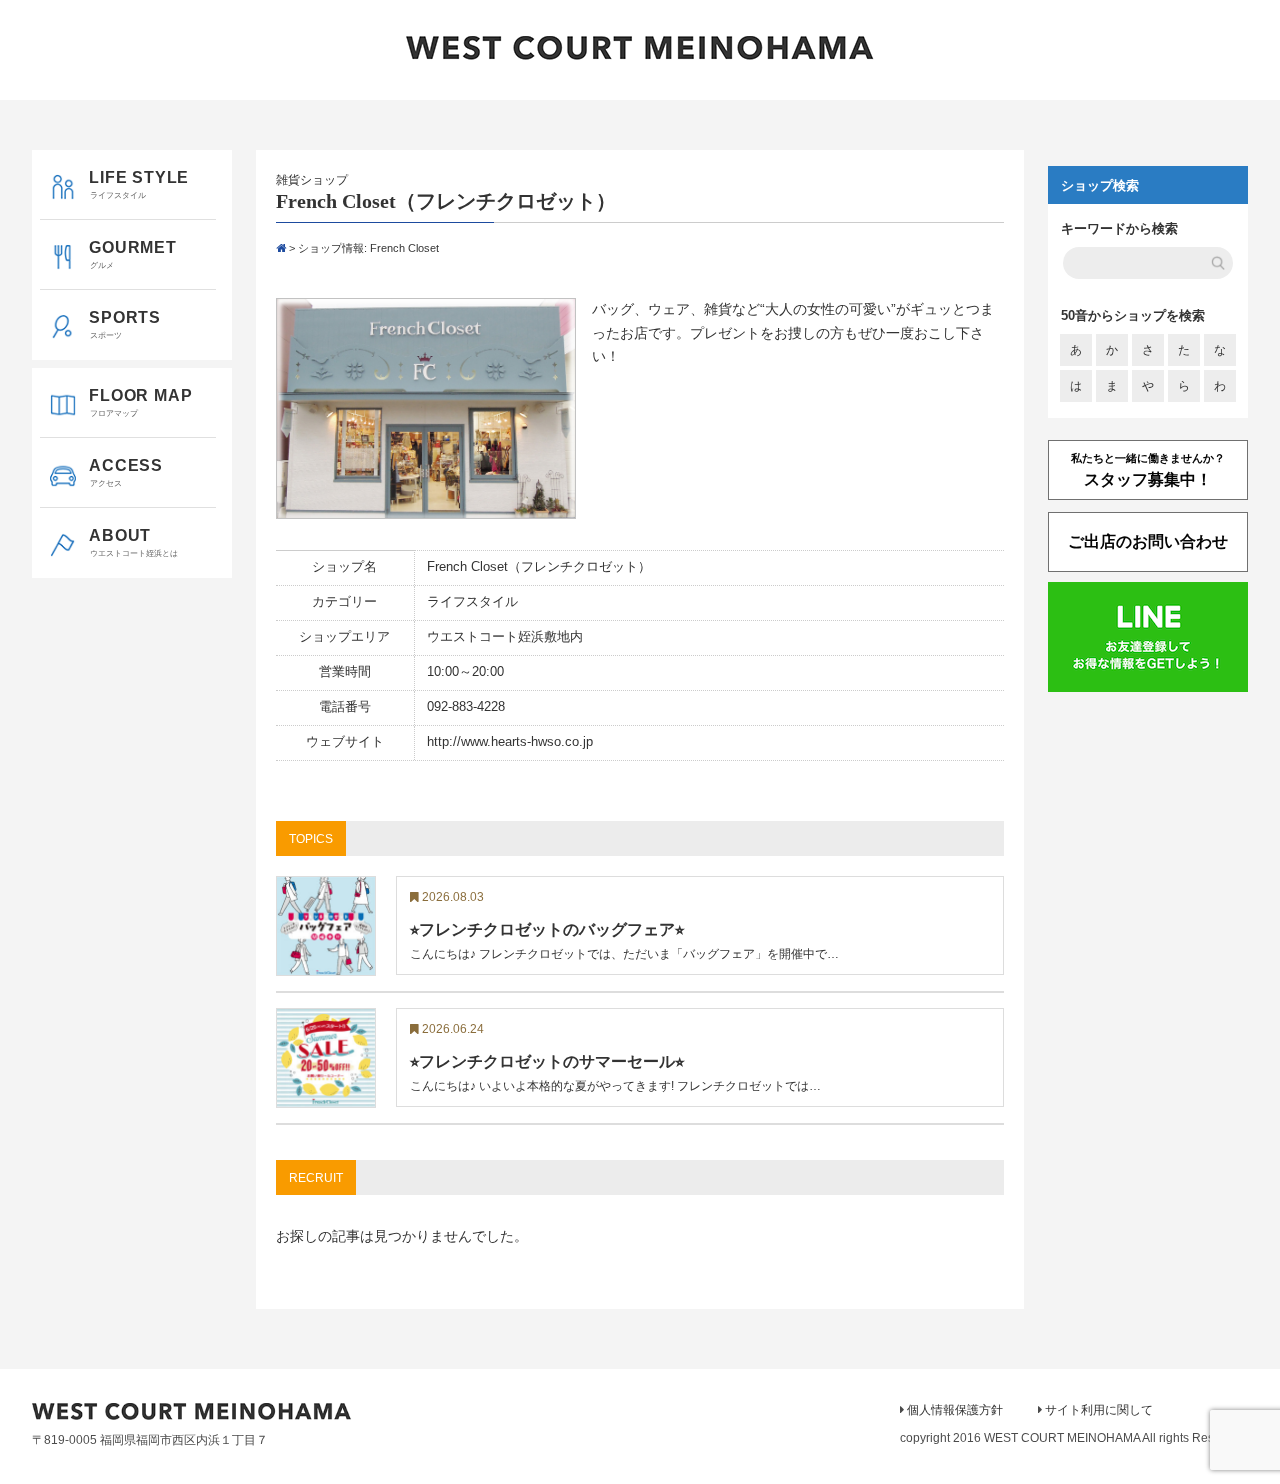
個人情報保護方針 (955, 1410)
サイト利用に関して (1099, 1410)
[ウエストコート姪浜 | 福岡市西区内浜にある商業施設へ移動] (281, 248)
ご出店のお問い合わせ (1148, 541)
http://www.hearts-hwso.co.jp (510, 742)
